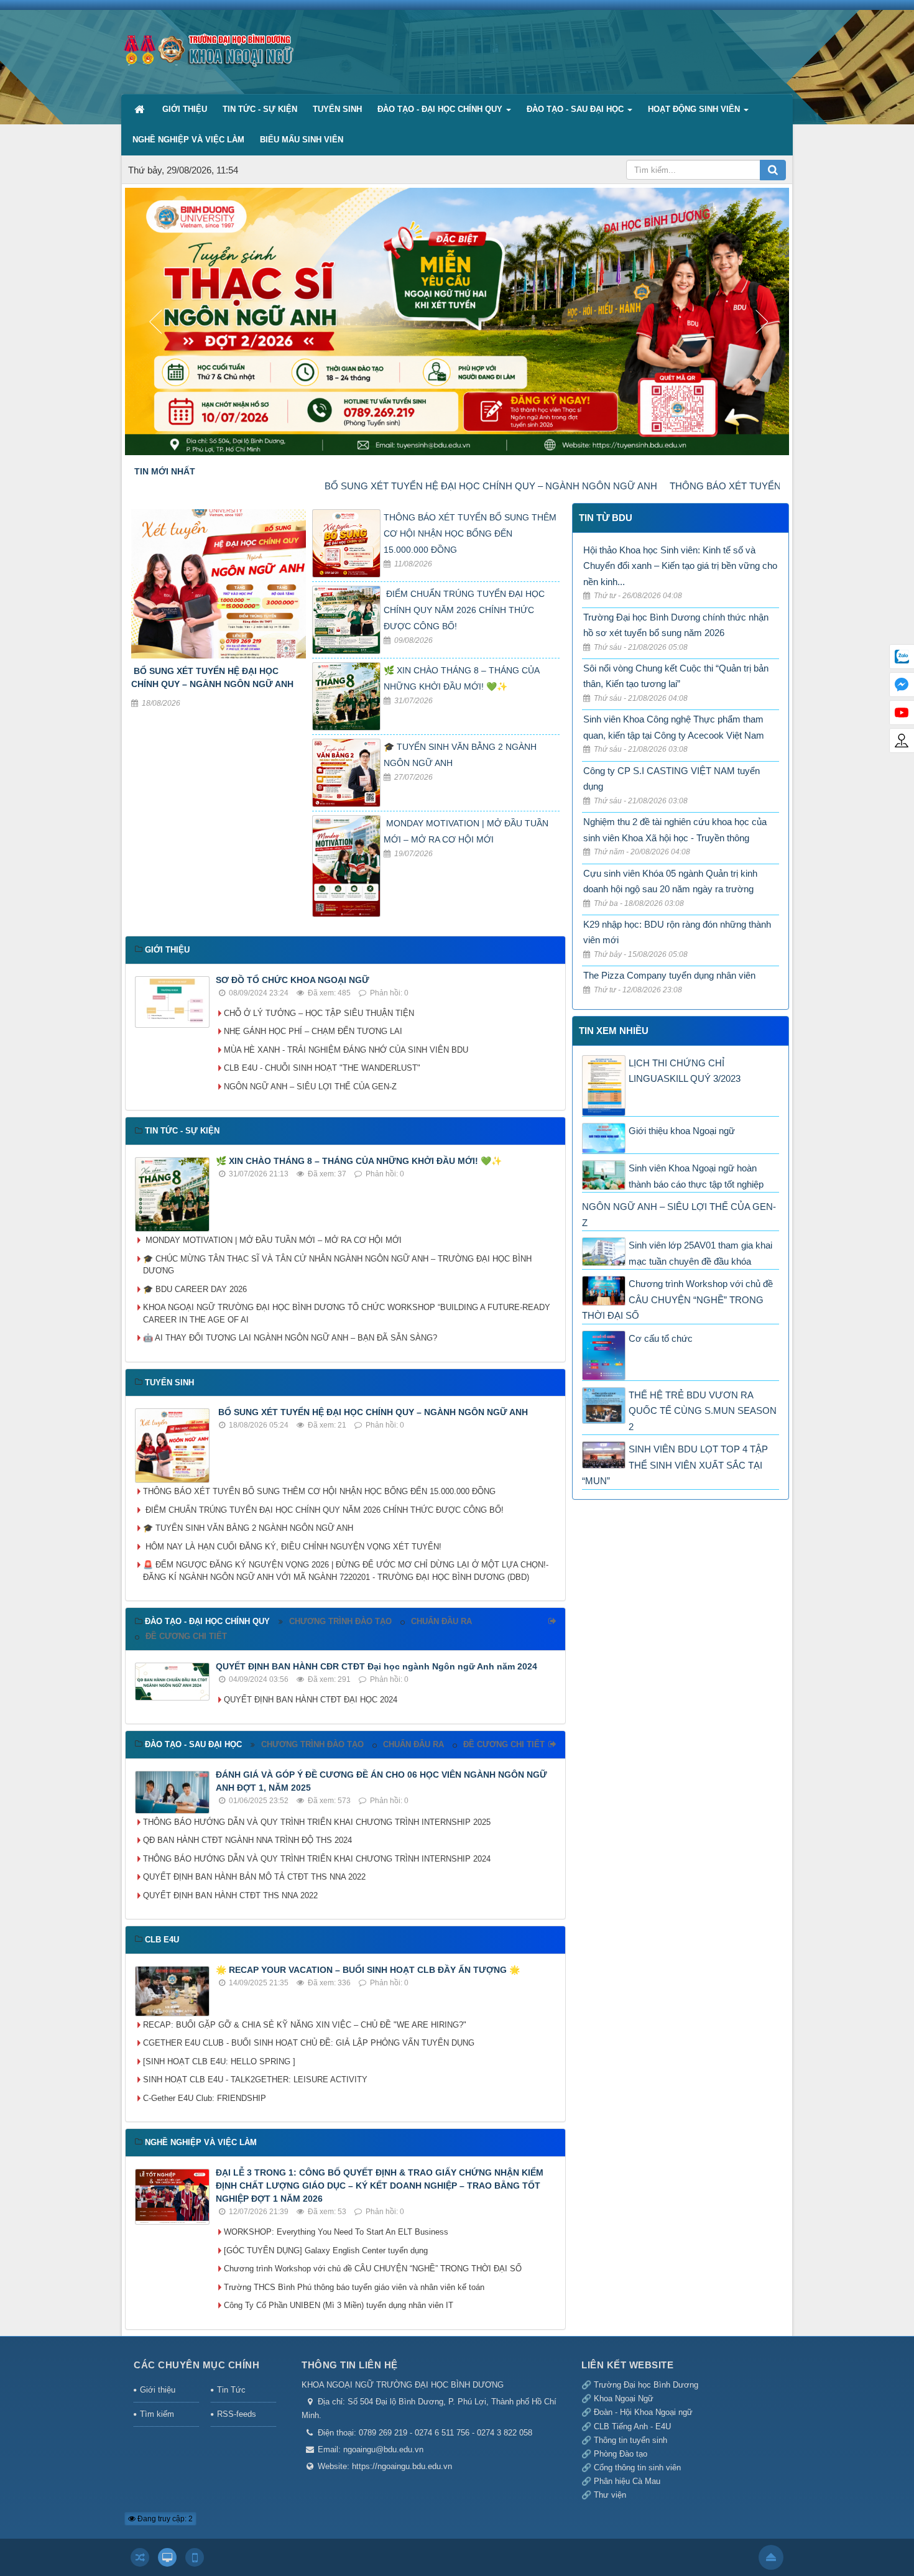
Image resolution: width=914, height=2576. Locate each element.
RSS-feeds (237, 2414)
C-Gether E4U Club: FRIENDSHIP (205, 2098)
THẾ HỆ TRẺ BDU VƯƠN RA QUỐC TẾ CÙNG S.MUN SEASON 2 (703, 1411)
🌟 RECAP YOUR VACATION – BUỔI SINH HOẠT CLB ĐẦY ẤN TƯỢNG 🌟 (368, 1970)
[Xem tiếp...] (554, 1622)
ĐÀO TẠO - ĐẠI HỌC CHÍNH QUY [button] (441, 109)
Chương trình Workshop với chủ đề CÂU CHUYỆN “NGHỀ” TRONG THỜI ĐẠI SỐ (373, 2269)
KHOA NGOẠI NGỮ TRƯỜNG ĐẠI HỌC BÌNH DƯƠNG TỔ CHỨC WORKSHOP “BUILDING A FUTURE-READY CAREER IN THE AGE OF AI (347, 1313)
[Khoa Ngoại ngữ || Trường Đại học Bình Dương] (208, 46)
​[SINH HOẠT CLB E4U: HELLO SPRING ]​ (219, 2061)
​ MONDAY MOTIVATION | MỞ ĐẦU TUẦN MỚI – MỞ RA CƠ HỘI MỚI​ (272, 1240)
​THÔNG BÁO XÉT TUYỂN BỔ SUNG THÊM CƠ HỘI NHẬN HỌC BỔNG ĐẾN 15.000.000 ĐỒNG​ (470, 533)
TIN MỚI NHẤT (165, 471)
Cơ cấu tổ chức (661, 1338)
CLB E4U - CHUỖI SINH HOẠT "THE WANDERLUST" (322, 1068)
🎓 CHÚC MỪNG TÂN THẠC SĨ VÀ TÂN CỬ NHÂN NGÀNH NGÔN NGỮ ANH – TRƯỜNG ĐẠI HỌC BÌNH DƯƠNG (337, 1265)
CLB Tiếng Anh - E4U (632, 2426)
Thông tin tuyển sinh (630, 2440)
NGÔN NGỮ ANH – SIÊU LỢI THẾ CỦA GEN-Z (310, 1087)
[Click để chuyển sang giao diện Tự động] (140, 2557)
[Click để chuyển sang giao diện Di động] (195, 2557)
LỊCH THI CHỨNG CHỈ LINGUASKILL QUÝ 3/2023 (685, 1071)
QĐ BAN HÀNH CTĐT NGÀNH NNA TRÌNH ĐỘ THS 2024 (247, 1840)
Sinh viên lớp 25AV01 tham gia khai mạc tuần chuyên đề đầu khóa (700, 1253)
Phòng (607, 2454)
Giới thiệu (158, 2390)
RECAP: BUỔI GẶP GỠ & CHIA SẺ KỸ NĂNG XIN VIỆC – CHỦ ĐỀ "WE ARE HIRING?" (305, 2025)
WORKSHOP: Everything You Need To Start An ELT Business (336, 2232)
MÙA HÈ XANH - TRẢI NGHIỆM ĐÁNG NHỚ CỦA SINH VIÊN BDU (346, 1050)
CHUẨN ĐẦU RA (441, 1621)
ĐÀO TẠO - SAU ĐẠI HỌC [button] (576, 109)
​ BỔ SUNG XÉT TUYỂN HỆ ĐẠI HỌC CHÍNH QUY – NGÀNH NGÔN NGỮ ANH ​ (401, 486)
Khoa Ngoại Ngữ (622, 2398)
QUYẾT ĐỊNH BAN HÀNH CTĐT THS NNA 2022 (230, 1895)
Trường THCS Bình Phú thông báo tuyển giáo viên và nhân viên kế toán (354, 2287)
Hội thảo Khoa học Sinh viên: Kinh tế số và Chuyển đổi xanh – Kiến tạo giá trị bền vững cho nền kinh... (680, 566)
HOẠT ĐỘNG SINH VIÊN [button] (695, 109)
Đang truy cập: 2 (164, 2519)
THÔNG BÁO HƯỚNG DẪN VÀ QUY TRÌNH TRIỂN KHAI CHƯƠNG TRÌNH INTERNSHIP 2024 (317, 1859)
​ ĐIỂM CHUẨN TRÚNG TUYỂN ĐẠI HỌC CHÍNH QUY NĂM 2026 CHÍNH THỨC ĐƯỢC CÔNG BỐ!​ (464, 610)
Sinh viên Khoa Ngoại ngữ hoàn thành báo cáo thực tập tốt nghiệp (696, 1176)
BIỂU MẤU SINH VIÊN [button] (302, 140)
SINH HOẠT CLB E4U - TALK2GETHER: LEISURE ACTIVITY (255, 2080)
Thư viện (610, 2495)
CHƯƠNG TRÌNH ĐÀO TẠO (340, 1621)
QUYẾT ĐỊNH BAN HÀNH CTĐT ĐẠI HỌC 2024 (311, 1700)
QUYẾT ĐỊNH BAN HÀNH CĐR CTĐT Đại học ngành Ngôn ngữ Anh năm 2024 (376, 1666)
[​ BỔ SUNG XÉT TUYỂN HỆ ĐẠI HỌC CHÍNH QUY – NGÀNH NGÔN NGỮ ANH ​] (219, 586)
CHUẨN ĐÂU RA (413, 1744)
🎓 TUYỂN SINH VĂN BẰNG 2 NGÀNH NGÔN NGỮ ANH (248, 1528)
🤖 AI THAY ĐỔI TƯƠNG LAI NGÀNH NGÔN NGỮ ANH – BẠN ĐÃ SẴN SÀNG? (290, 1338)
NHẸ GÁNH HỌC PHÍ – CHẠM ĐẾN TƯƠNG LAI (313, 1031)
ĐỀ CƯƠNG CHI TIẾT (186, 1636)
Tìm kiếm (157, 2414)
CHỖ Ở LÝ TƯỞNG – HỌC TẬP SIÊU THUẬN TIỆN (319, 1013)
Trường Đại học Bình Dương (646, 2385)
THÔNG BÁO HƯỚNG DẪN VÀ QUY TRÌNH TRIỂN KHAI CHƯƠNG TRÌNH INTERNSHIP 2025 (317, 1822)
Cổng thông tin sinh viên (637, 2468)
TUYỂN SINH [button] (337, 109)
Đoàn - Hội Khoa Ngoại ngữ (643, 2412)
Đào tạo (633, 2454)
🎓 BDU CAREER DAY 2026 (195, 1289)
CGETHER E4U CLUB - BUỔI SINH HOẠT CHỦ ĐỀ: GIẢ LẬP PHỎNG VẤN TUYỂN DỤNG (309, 2043)
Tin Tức (231, 2390)
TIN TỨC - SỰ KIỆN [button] (260, 109)
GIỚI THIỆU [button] (185, 109)
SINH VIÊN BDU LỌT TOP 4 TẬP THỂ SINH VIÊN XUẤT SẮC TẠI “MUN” (675, 1465)
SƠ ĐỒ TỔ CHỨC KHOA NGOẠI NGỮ (293, 980)
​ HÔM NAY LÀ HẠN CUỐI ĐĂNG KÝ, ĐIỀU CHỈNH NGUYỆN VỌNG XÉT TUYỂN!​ (292, 1547)
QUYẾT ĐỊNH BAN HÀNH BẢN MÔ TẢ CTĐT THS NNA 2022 (254, 1877)
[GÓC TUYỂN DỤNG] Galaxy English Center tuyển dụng (326, 2251)
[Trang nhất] (141, 109)
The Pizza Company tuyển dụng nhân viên (669, 975)
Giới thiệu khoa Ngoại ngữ (682, 1131)
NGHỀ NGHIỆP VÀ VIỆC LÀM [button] (188, 140)
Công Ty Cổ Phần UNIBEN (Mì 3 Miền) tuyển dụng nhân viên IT (339, 2305)
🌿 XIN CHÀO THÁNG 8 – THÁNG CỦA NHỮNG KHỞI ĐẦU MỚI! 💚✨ (359, 1161)
